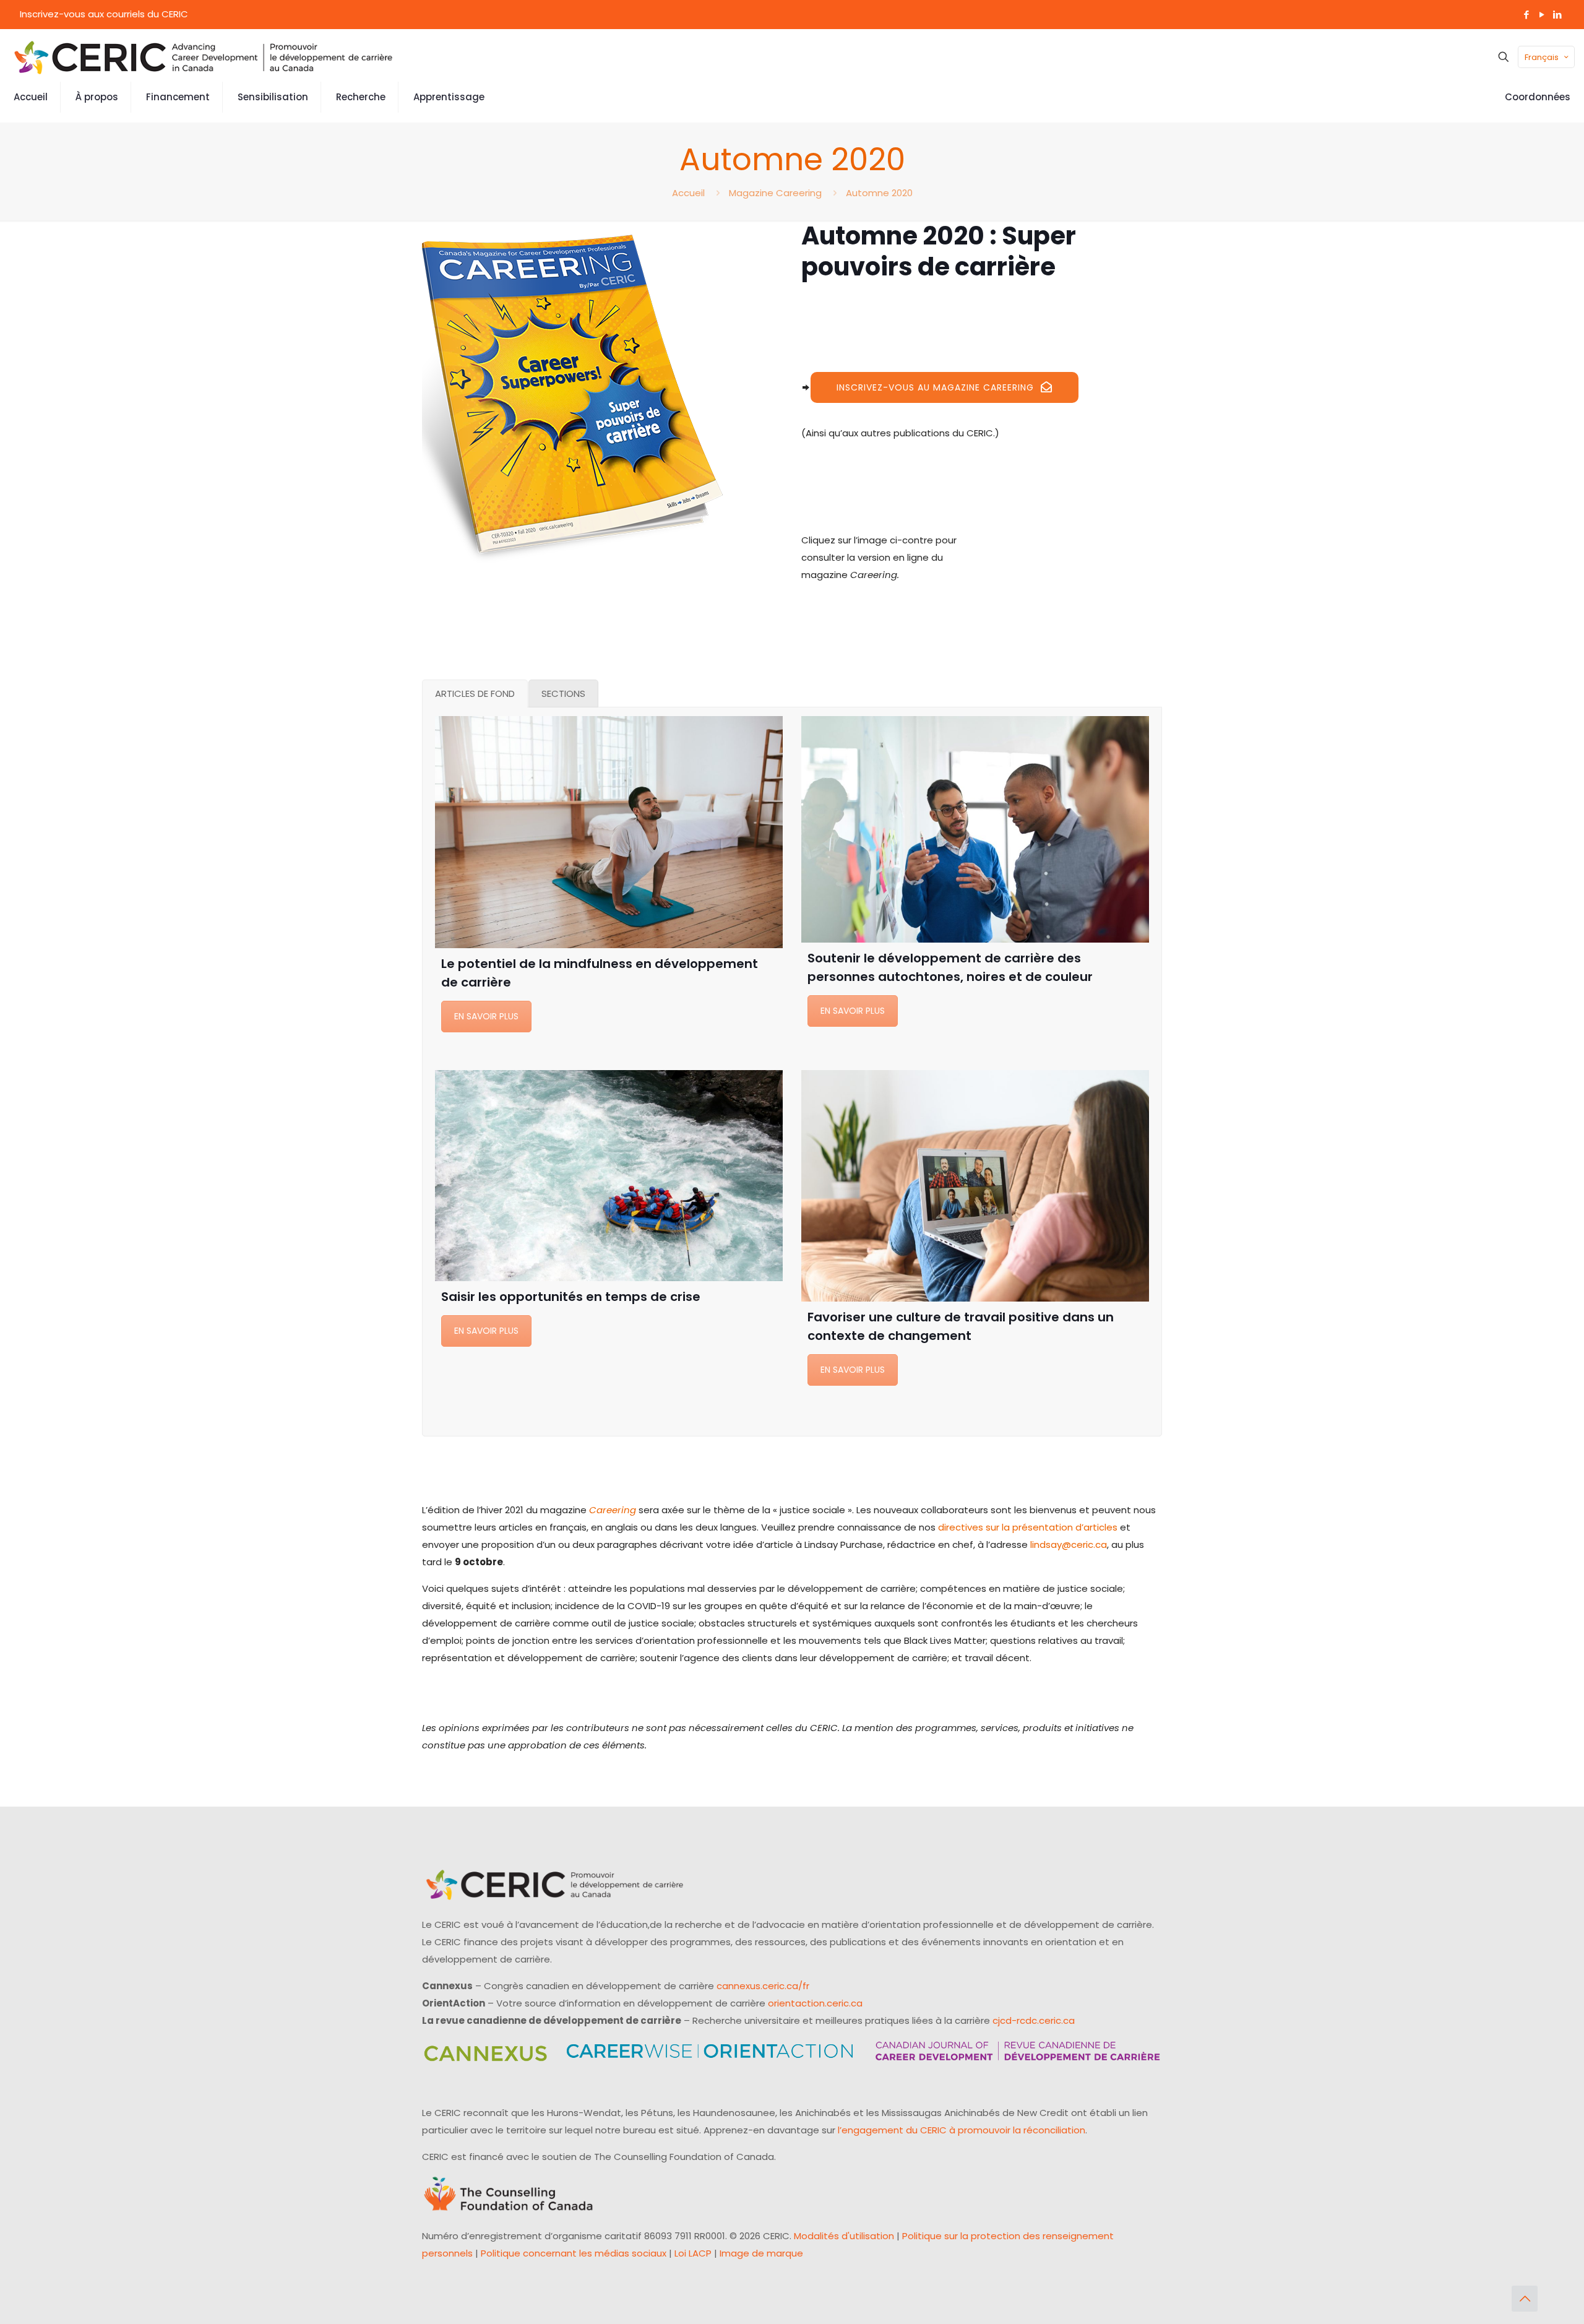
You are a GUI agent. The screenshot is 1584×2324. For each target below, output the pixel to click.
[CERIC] (204, 57)
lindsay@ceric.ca (1069, 1544)
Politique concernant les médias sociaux (574, 2253)
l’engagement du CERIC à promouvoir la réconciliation (962, 2130)
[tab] (475, 693)
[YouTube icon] (1542, 15)
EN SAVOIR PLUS (486, 1016)
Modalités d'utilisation (844, 2236)
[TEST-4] (573, 393)
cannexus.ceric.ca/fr (763, 1986)
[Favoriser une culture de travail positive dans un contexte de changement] (975, 1186)
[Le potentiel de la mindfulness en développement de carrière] (609, 832)
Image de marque (761, 2253)
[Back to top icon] (1525, 2299)
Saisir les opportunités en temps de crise (571, 1297)
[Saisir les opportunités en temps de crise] (609, 1176)
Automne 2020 (879, 193)
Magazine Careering (775, 193)
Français (1542, 57)
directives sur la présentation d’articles (1028, 1527)
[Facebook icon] (1526, 15)
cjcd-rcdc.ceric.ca (1034, 2020)
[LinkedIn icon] (1557, 15)
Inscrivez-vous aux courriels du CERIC (104, 14)
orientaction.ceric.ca (815, 2003)
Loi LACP (693, 2253)
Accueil (688, 193)
